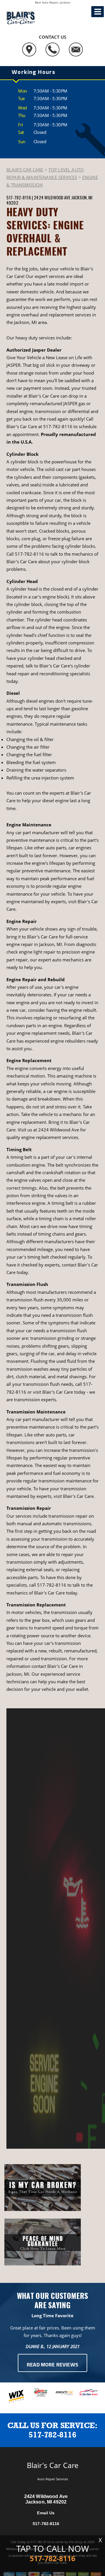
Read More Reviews (52, 2365)
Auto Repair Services (53, 2479)
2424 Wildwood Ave (52, 197)
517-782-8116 (19, 197)
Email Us (46, 2513)
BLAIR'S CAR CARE (25, 170)
